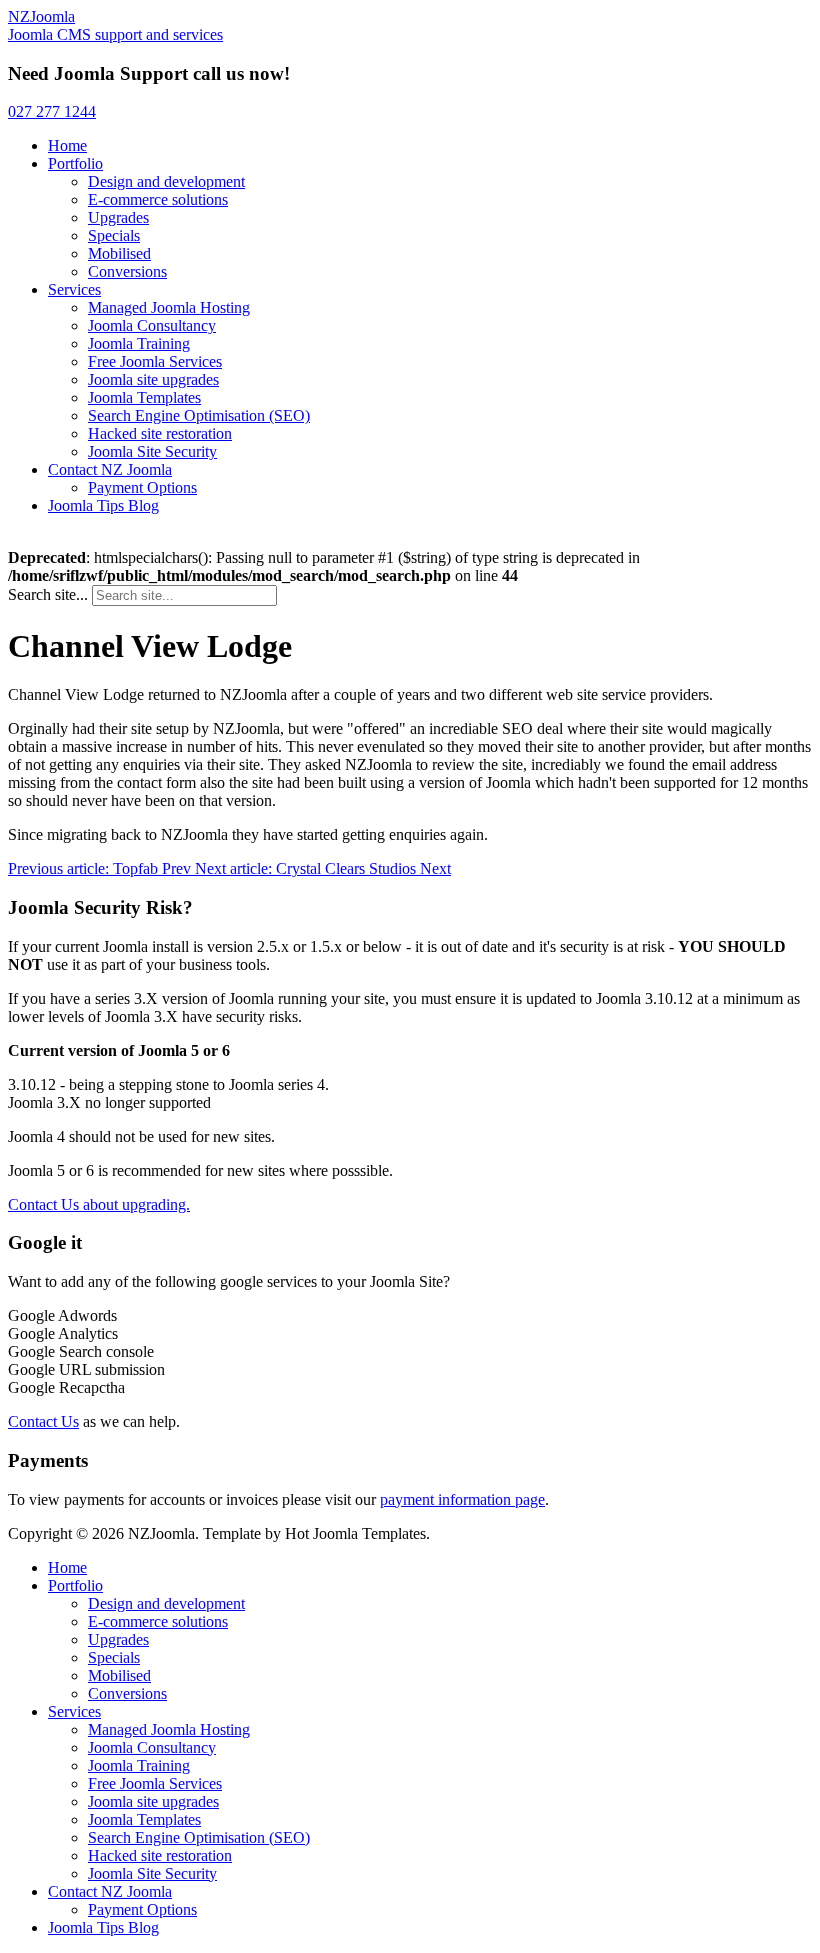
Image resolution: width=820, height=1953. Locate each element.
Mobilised (119, 253)
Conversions (127, 271)
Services (74, 289)
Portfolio (75, 163)
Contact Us (43, 1421)
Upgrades (118, 217)
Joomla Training (139, 343)
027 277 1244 (52, 111)
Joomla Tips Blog (103, 505)
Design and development (166, 181)
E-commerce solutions (158, 199)
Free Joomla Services (155, 361)
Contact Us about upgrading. (99, 1204)
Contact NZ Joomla (110, 469)
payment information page (462, 1499)
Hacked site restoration (160, 433)
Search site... (48, 594)
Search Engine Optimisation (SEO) (199, 415)
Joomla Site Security (152, 451)
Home (67, 145)
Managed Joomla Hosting (169, 307)
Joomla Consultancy (152, 325)
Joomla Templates (144, 397)
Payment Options (142, 487)
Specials (114, 235)
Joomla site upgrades (153, 379)
